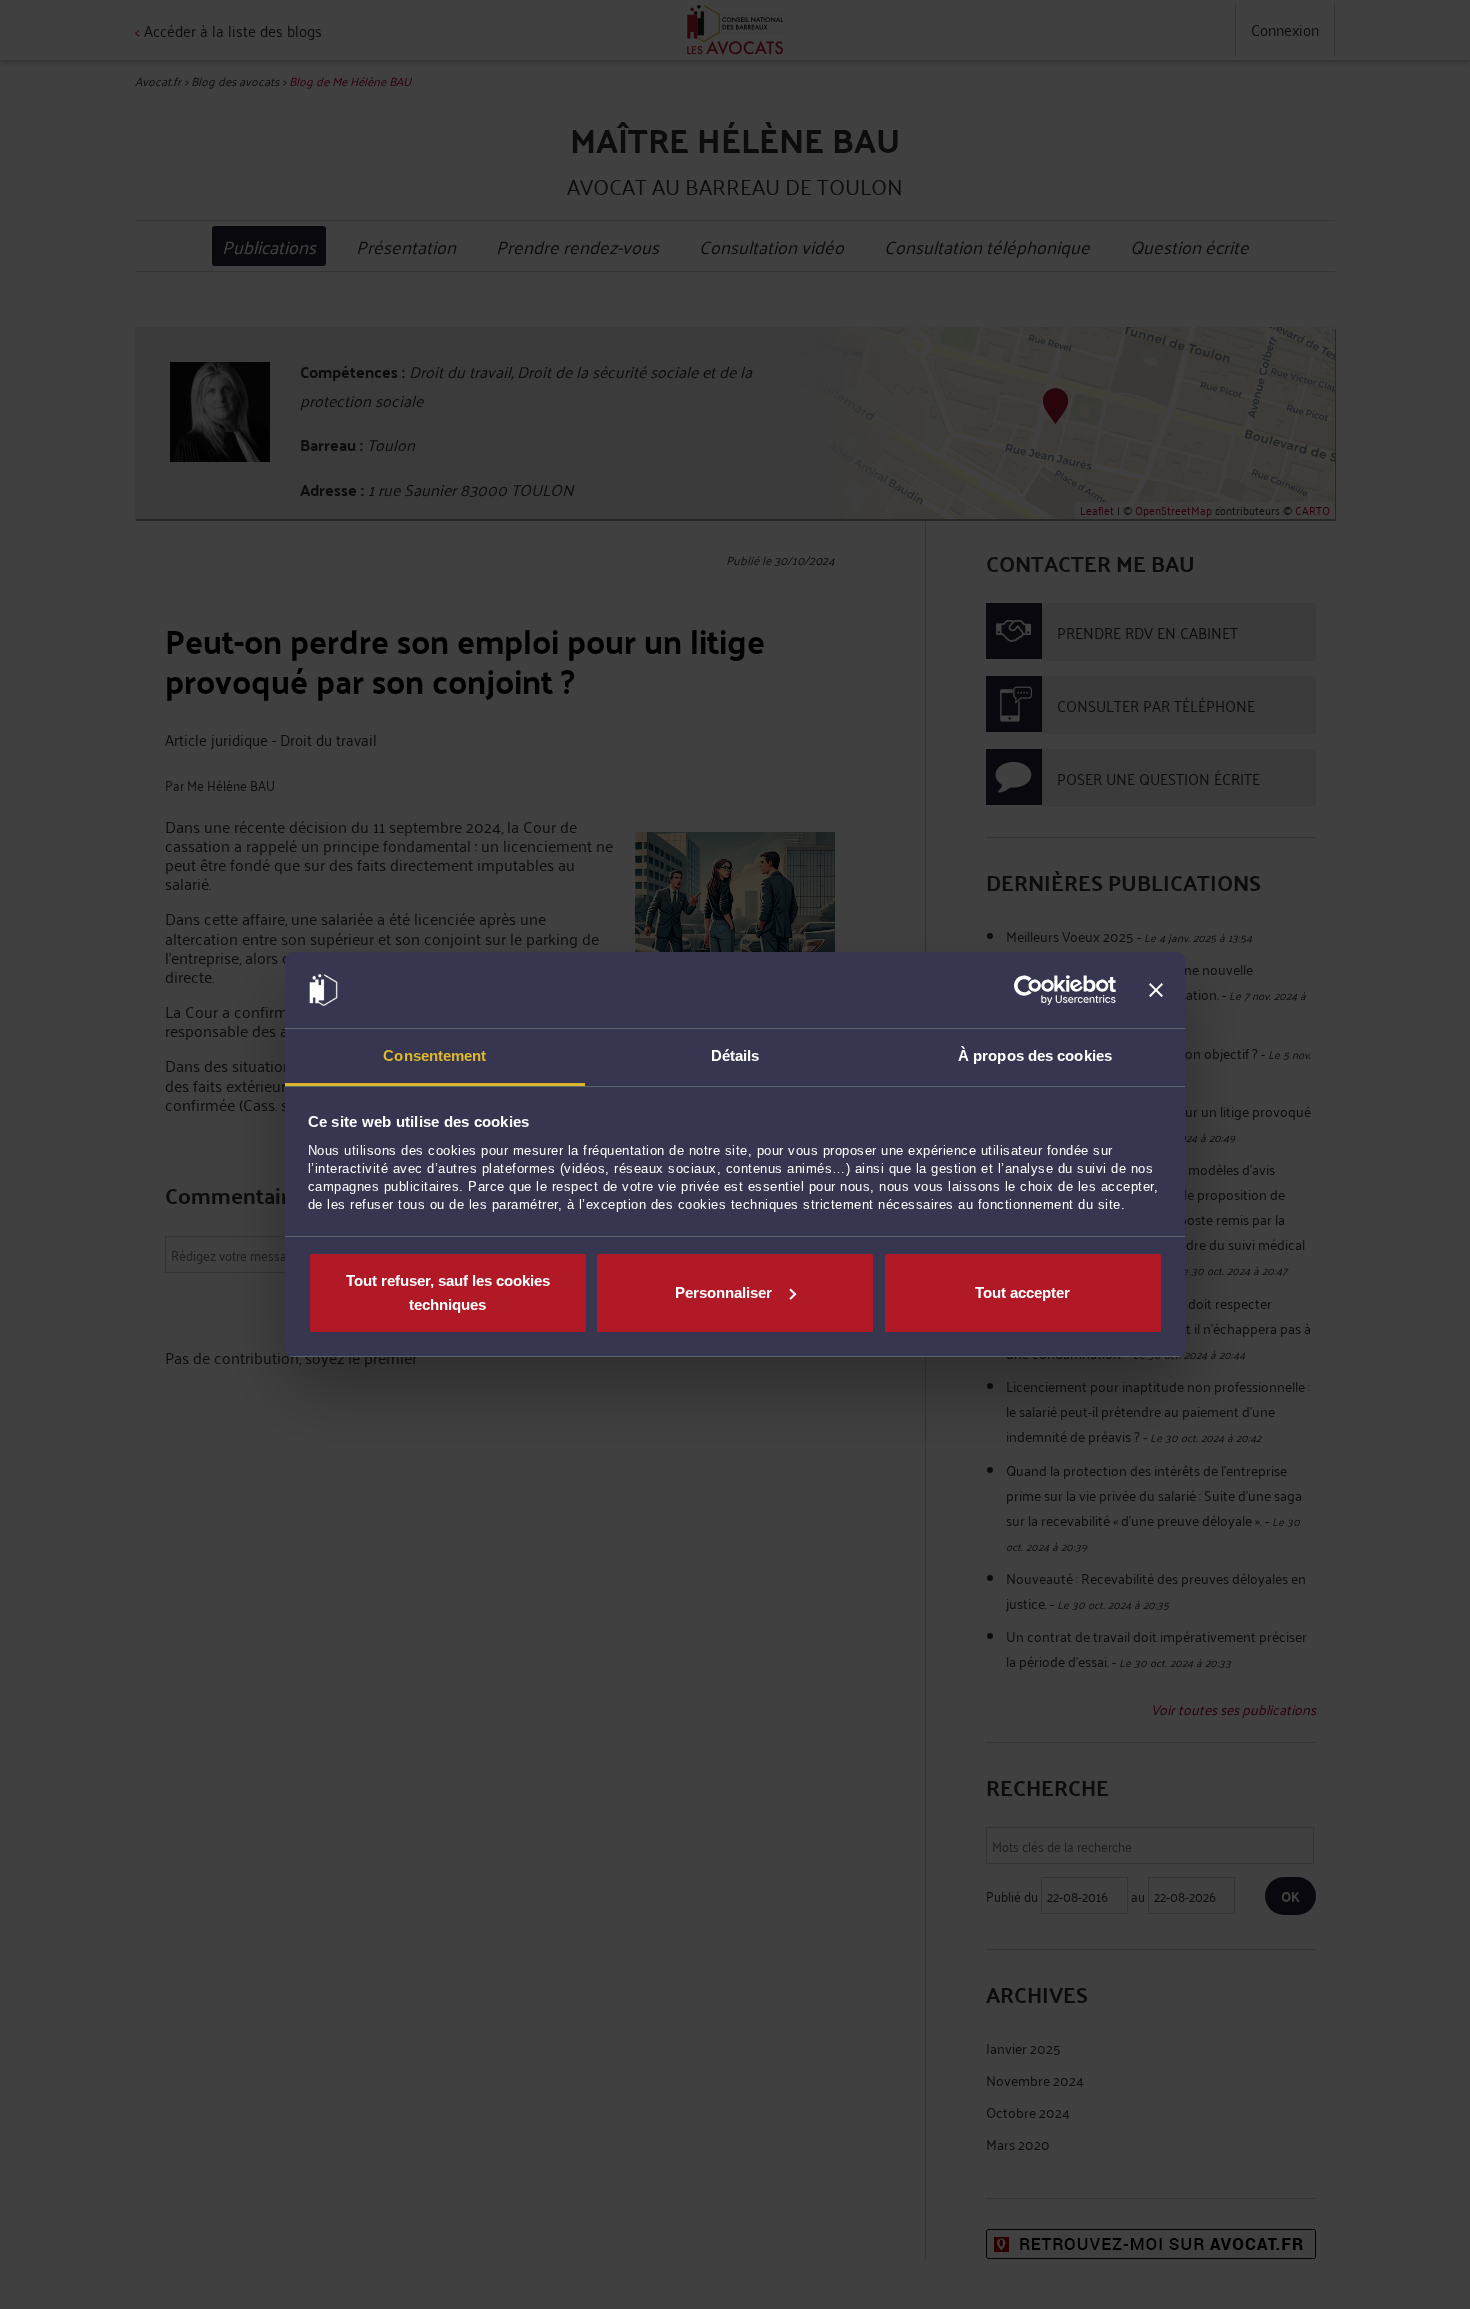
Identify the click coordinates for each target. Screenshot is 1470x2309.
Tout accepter (1022, 1292)
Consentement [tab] (434, 1055)
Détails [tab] (735, 1055)
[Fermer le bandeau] (1156, 990)
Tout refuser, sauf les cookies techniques (448, 1292)
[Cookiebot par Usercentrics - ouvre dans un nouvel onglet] (1028, 990)
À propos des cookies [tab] (1035, 1055)
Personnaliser (723, 1292)
